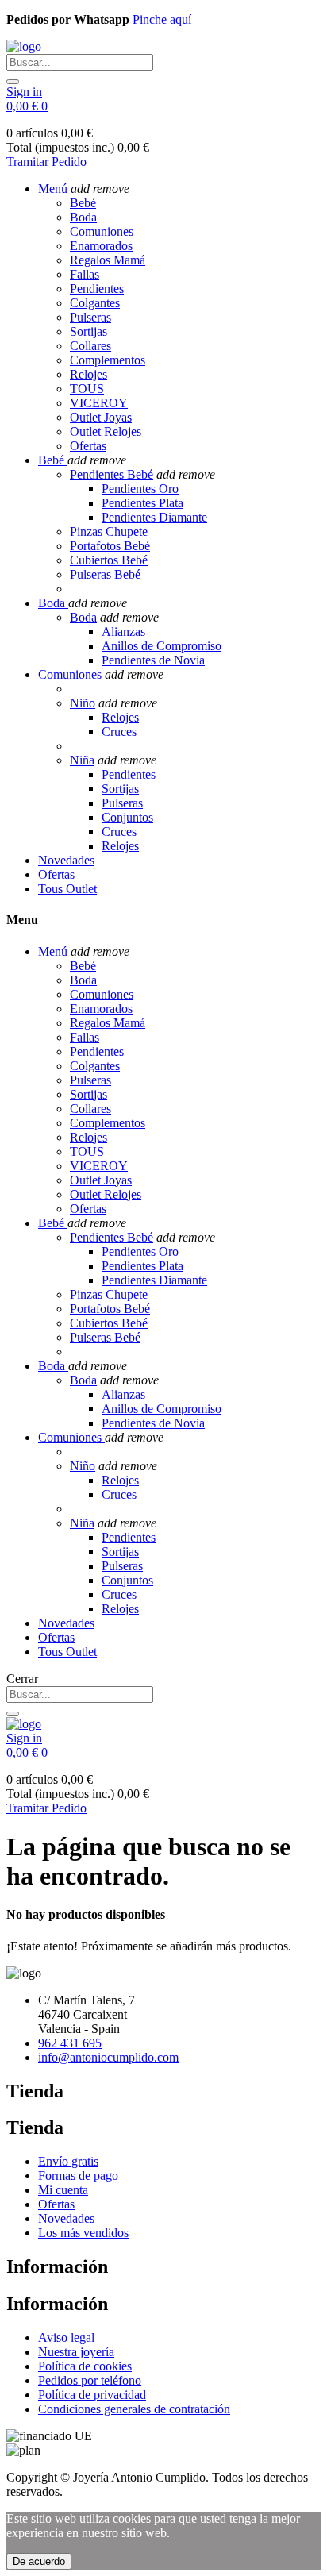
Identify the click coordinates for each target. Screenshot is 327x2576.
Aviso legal (66, 2337)
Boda (83, 217)
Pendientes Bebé (112, 474)
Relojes (88, 374)
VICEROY (99, 403)
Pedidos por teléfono (90, 2380)
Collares (90, 346)
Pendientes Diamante (154, 517)
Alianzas (123, 631)
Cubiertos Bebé (109, 560)
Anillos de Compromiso (162, 646)
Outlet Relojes (106, 431)
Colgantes (95, 303)
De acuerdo (39, 2561)
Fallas (85, 274)
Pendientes (97, 289)
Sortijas (88, 331)
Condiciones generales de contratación (134, 2409)
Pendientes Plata (142, 503)
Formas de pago (78, 2176)
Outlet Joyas (101, 417)
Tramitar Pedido (46, 162)
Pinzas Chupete (109, 531)
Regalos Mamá (108, 260)
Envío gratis (68, 2161)
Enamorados (101, 246)
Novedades (66, 2218)
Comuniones (102, 231)
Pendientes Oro (140, 489)
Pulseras (90, 317)
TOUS (87, 389)
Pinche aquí (162, 19)
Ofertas (88, 446)
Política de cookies (85, 2366)
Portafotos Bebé (110, 546)
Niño (83, 703)
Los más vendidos (83, 2233)
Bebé (83, 203)
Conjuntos (127, 817)
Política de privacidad (92, 2395)
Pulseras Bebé (105, 574)
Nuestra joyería (76, 2352)
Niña (82, 760)
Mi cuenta (63, 2190)
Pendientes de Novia (153, 660)
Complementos (108, 360)
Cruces (119, 732)
